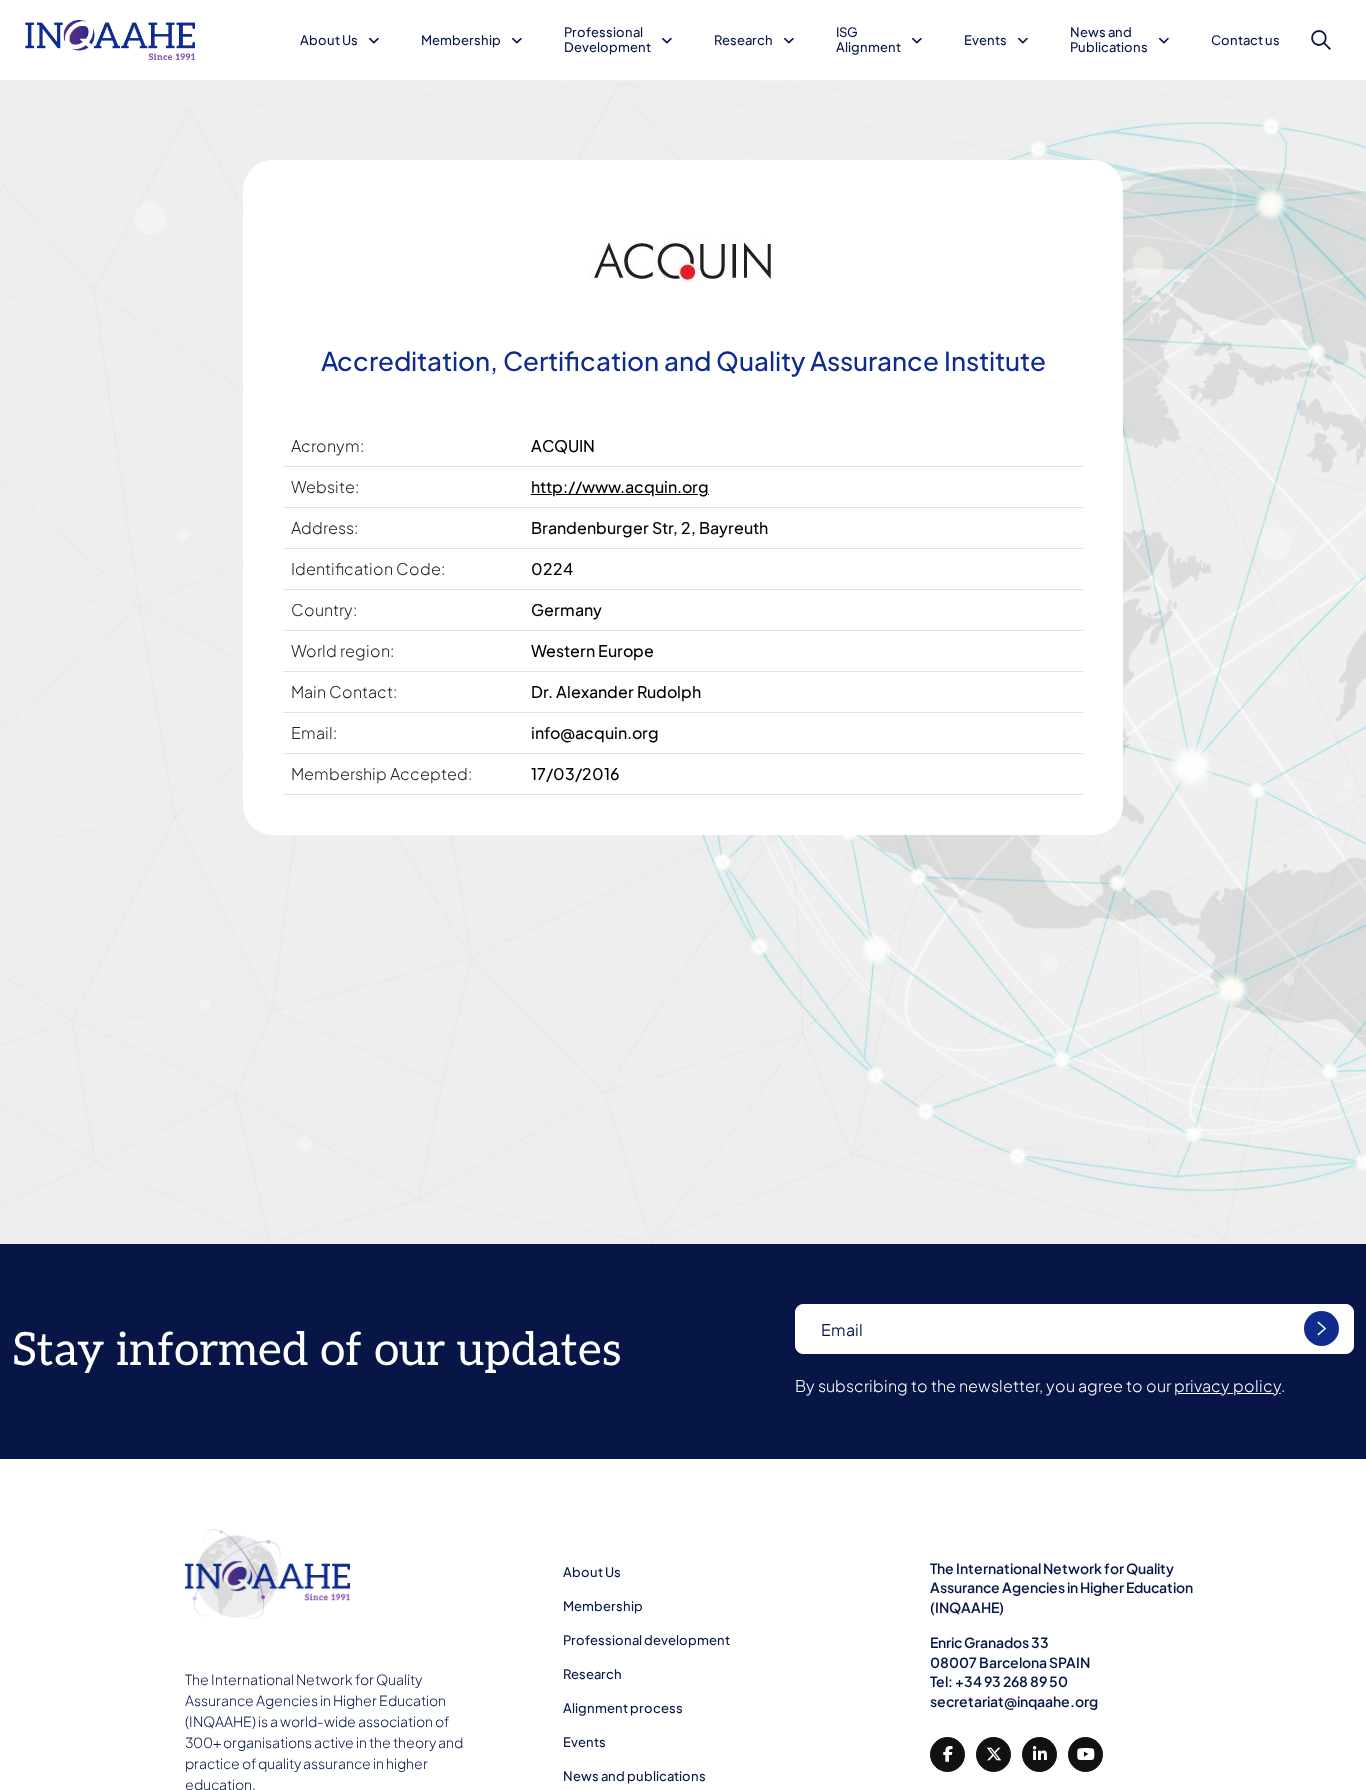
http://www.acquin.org (620, 486)
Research (743, 40)
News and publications (634, 1776)
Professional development (646, 1640)
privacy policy (1227, 1385)
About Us (329, 40)
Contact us (1245, 40)
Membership (461, 40)
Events (985, 40)
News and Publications (1109, 39)
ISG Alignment (868, 39)
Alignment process (623, 1708)
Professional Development (607, 39)
